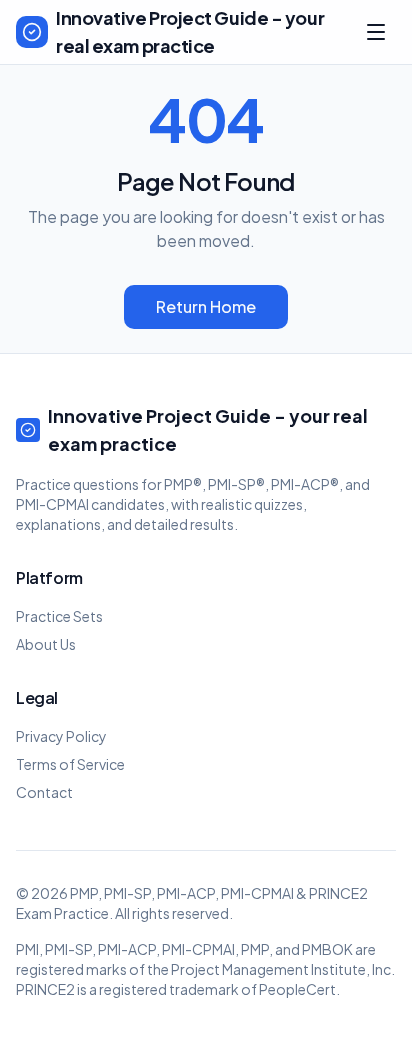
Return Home (206, 306)
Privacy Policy (61, 736)
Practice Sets (59, 616)
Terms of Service (70, 764)
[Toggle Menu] (376, 32)
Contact (44, 792)
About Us (46, 644)
